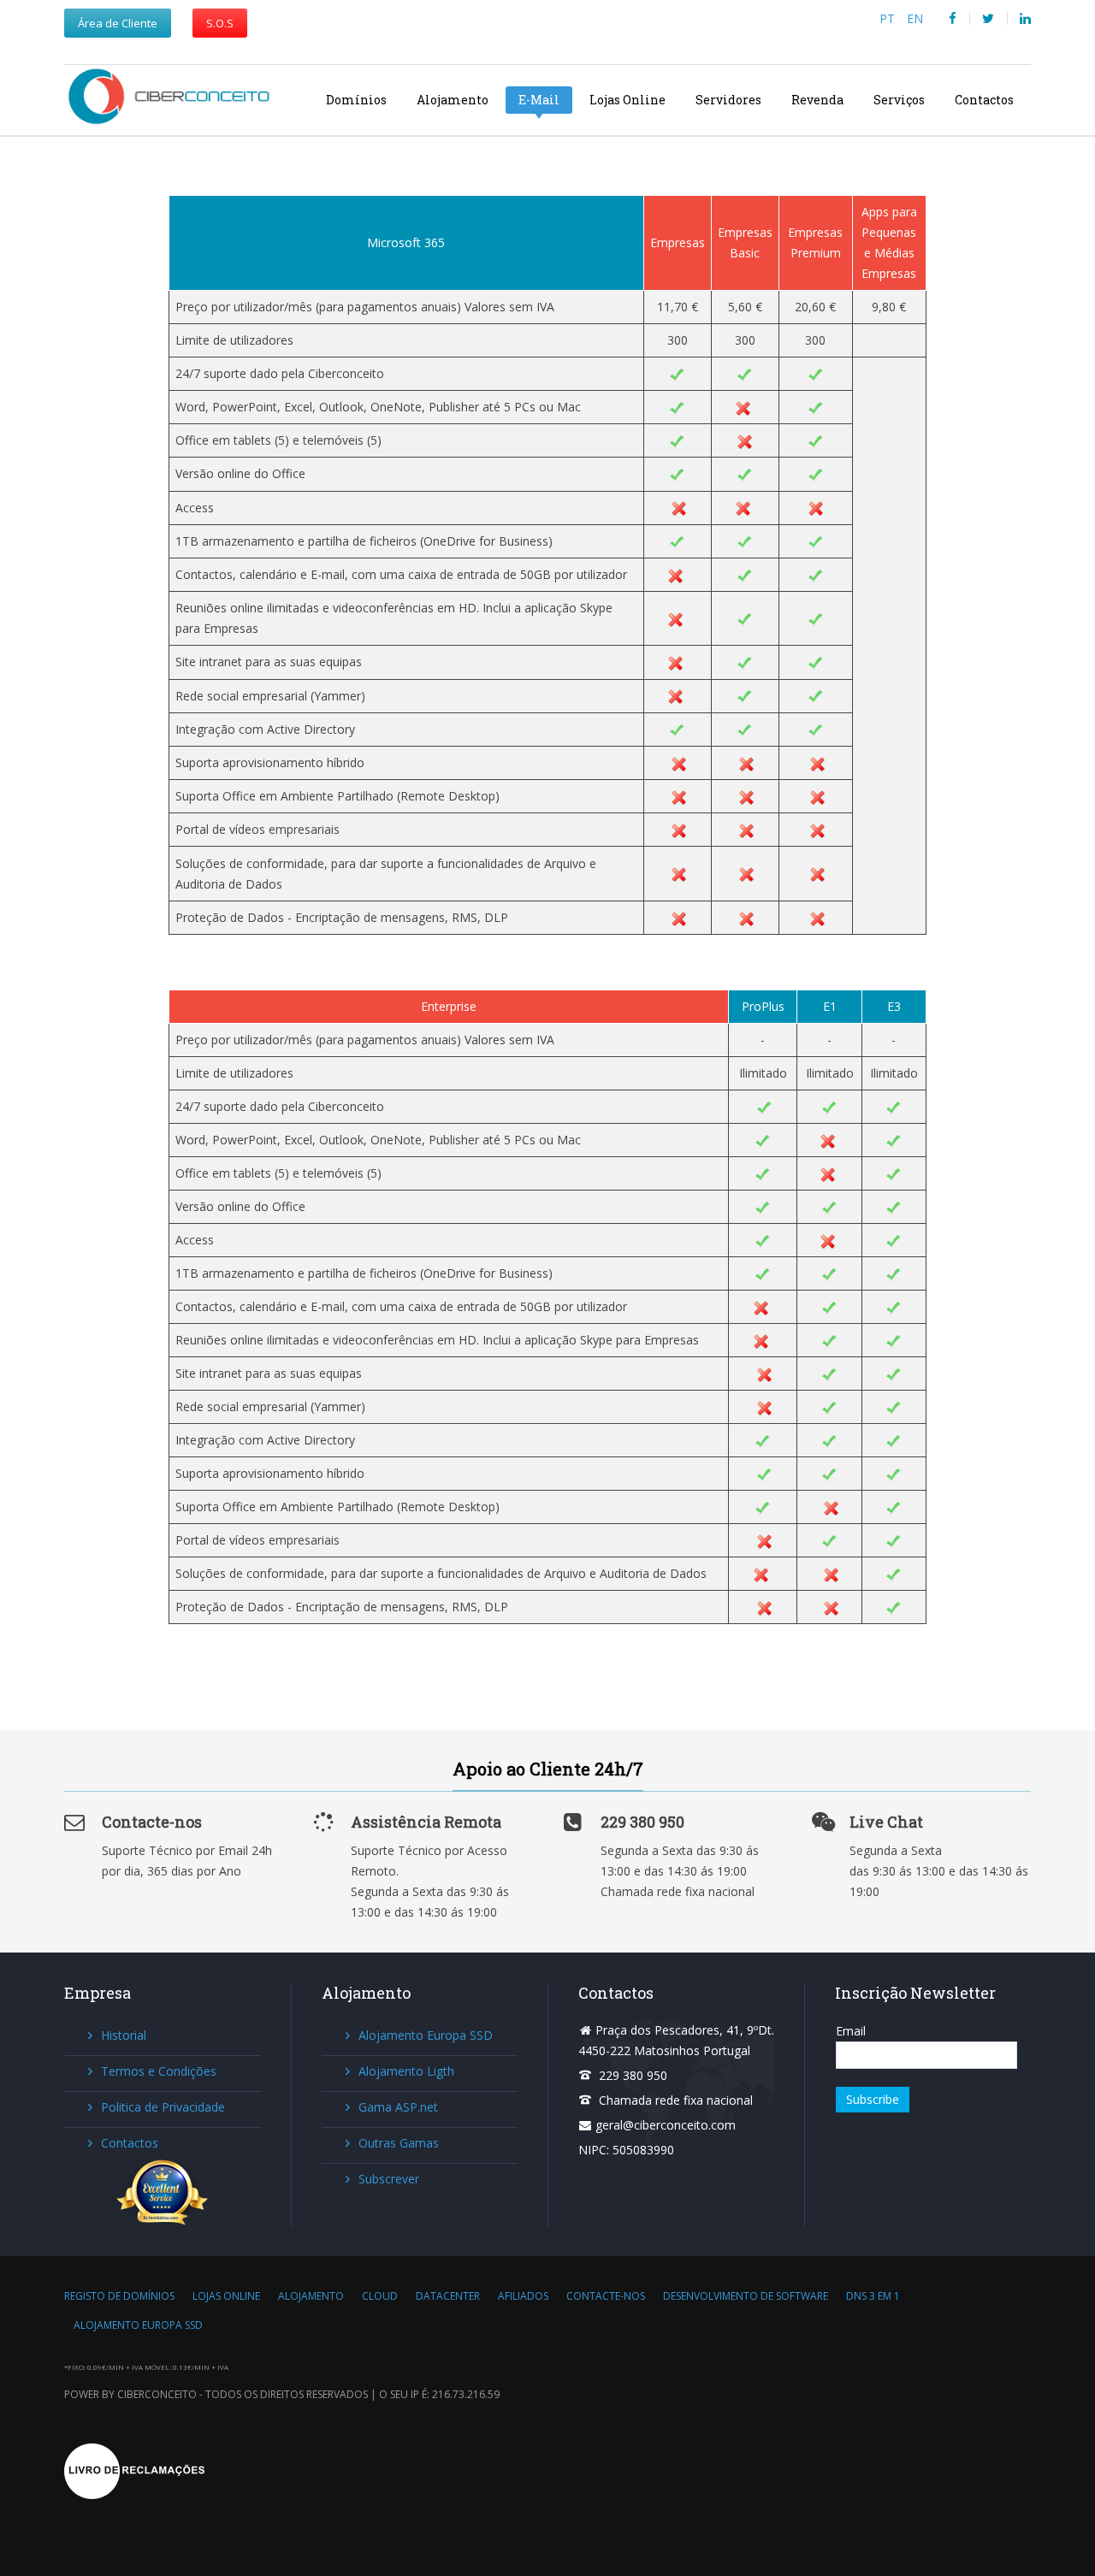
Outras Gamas (399, 2143)
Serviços (899, 100)
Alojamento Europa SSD (426, 2035)
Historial (124, 2035)
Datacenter (448, 2296)
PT (889, 18)
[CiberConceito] (177, 99)
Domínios (356, 100)
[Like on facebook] (953, 18)
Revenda (817, 100)
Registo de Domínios (119, 2296)
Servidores (728, 100)
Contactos (984, 100)
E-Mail (539, 100)
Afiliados (523, 2296)
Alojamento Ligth (406, 2071)
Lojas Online (627, 100)
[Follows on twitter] (988, 18)
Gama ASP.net (398, 2107)
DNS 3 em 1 (873, 2296)
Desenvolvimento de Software (746, 2296)
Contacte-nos (606, 2296)
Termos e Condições (159, 2071)
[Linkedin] (1025, 18)
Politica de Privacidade (163, 2107)
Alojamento (453, 100)
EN (915, 18)
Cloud (380, 2296)
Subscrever (389, 2179)
